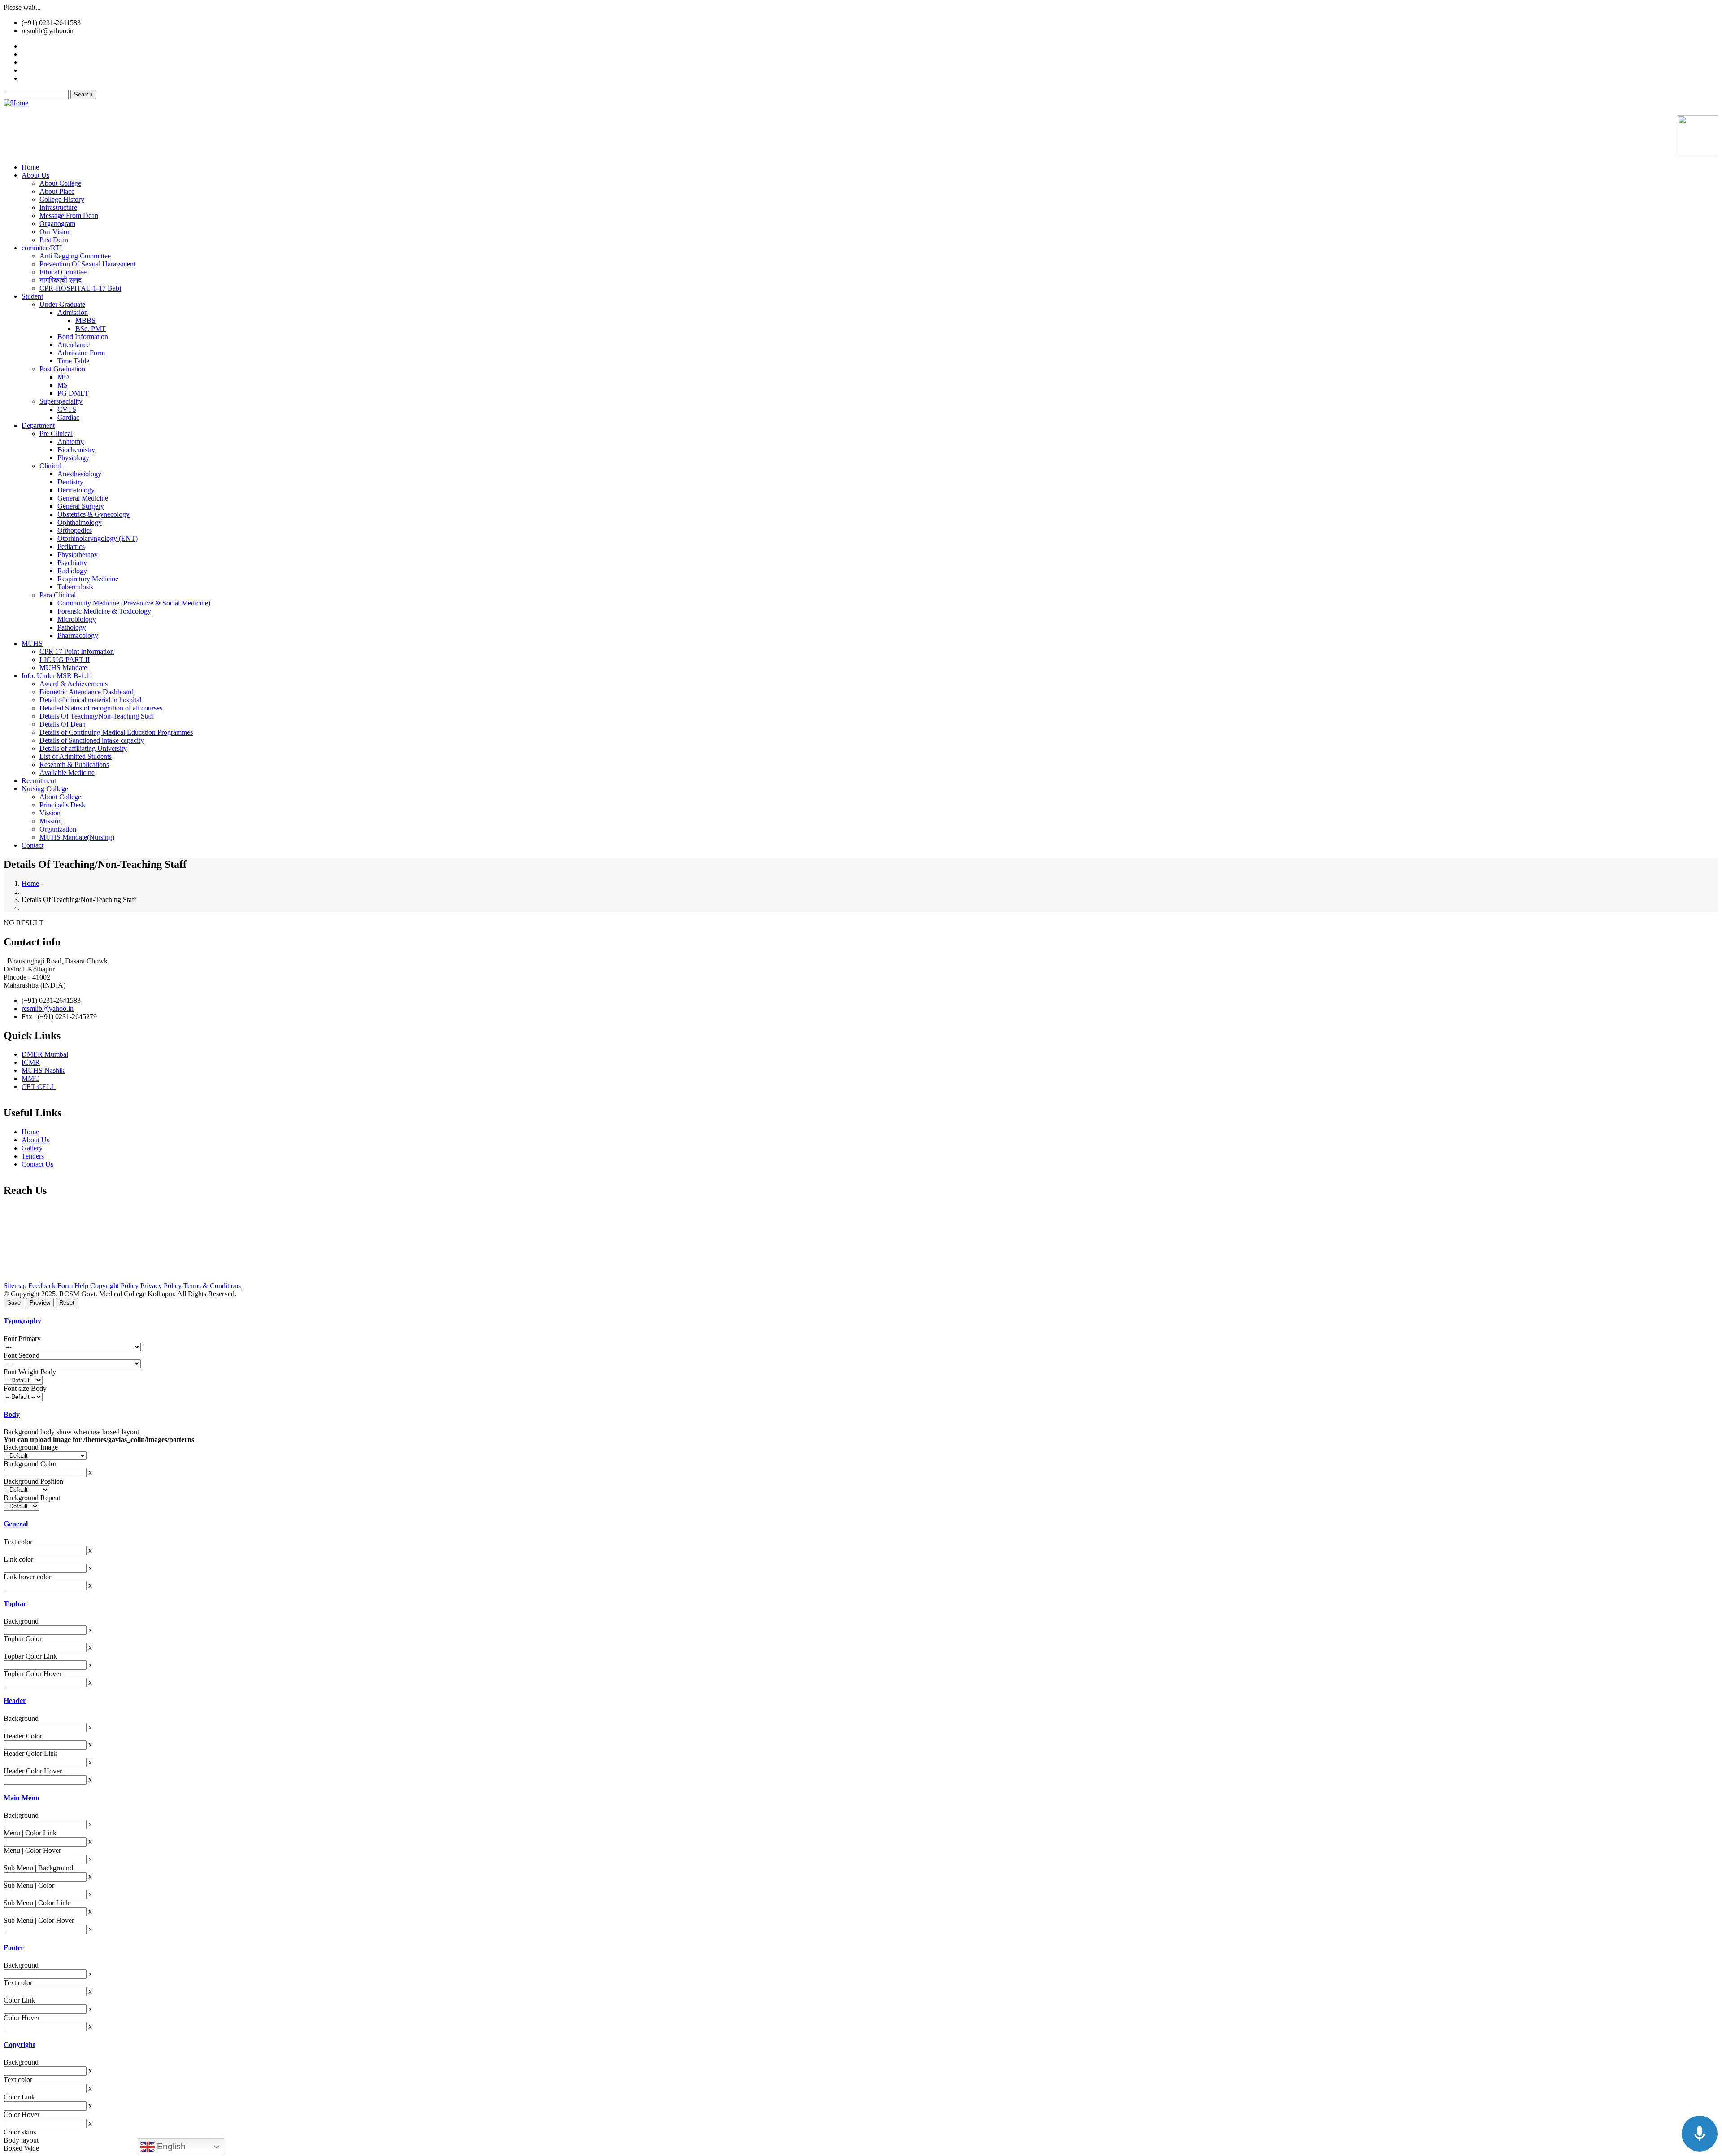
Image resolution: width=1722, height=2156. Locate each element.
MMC (30, 1078)
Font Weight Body (30, 1372)
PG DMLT (73, 393)
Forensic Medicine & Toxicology (104, 611)
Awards (33, 70)
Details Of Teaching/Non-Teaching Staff (97, 716)
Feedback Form (50, 1286)
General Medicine (83, 498)
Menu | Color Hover (32, 1850)
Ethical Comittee (63, 272)
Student (32, 296)
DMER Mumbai (45, 1054)
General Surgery (81, 506)
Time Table (73, 361)
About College (60, 183)
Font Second (22, 1355)
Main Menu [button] (22, 1798)
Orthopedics (75, 530)
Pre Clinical (56, 433)
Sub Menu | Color (29, 1885)
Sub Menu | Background (38, 1868)
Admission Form (81, 353)
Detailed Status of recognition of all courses (101, 708)
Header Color (23, 1736)
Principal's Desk (62, 805)
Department (38, 425)
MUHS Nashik (43, 1070)
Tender (33, 46)
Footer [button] (14, 1948)
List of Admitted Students (76, 756)
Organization (58, 829)
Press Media (39, 54)
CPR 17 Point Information (77, 651)
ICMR (31, 1062)
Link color (18, 1559)
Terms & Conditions (212, 1286)
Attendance (74, 345)
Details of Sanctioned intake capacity (92, 740)
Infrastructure (58, 207)
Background (21, 1621)
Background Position (33, 1481)
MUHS (32, 643)
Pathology (72, 627)
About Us (35, 175)
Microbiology (77, 619)
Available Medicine (49, 78)
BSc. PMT (91, 329)
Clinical (50, 466)
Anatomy (71, 442)
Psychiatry (72, 563)
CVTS (67, 409)
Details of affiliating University (83, 748)
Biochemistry (76, 450)
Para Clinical (58, 595)
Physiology (73, 458)
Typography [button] (22, 1321)
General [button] (16, 1524)
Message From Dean (69, 216)
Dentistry (70, 482)
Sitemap (15, 1286)
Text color (18, 1542)
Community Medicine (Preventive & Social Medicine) (134, 603)
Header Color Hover (33, 1771)
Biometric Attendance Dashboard (87, 692)
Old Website (21, 111)
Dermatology (76, 490)
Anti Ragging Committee (75, 256)
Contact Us (37, 1164)
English (170, 2146)
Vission (50, 813)
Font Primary (22, 1339)
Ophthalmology (80, 522)
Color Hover (22, 2018)
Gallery (32, 62)
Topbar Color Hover (33, 1674)
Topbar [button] (15, 1604)
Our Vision (55, 232)
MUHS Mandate (63, 668)
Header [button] (15, 1701)
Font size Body (25, 1388)
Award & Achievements (74, 684)
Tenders (33, 1156)
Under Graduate (62, 304)
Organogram (57, 224)
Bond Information (83, 337)
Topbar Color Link (30, 1656)
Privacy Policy (161, 1286)
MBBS (85, 320)
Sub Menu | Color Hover (39, 1920)
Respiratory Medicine (88, 579)
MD (63, 377)
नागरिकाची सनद (61, 280)
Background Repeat (32, 1498)
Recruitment (39, 781)
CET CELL (39, 1087)
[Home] (16, 103)
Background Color (30, 1464)
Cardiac (68, 417)
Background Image (31, 1447)
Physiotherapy (78, 555)
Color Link (19, 2000)
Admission (73, 312)
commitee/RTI (42, 248)
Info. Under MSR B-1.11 (57, 676)
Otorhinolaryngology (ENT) (98, 538)
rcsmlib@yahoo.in (48, 1008)
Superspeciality (61, 401)
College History (62, 199)
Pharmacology (78, 635)
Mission (51, 821)
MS (63, 385)
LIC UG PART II (65, 660)
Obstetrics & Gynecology (93, 514)
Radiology (72, 571)
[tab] (861, 1321)
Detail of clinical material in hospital (90, 700)
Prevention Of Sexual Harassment (87, 264)
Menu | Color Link (30, 1833)
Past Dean (54, 240)
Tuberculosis (75, 587)
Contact (33, 845)
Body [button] (12, 1414)
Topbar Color (23, 1639)
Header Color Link (30, 1753)
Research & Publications (74, 764)
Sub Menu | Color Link (37, 1903)
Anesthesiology (79, 474)
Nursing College (45, 789)
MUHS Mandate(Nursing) (77, 837)
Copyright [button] (19, 2045)
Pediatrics (71, 547)
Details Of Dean (63, 724)
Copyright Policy (114, 1286)
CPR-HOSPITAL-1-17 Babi (80, 288)
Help (81, 1286)
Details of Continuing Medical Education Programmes (116, 732)
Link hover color (27, 1577)
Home (30, 167)
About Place (57, 191)
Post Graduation (62, 369)
